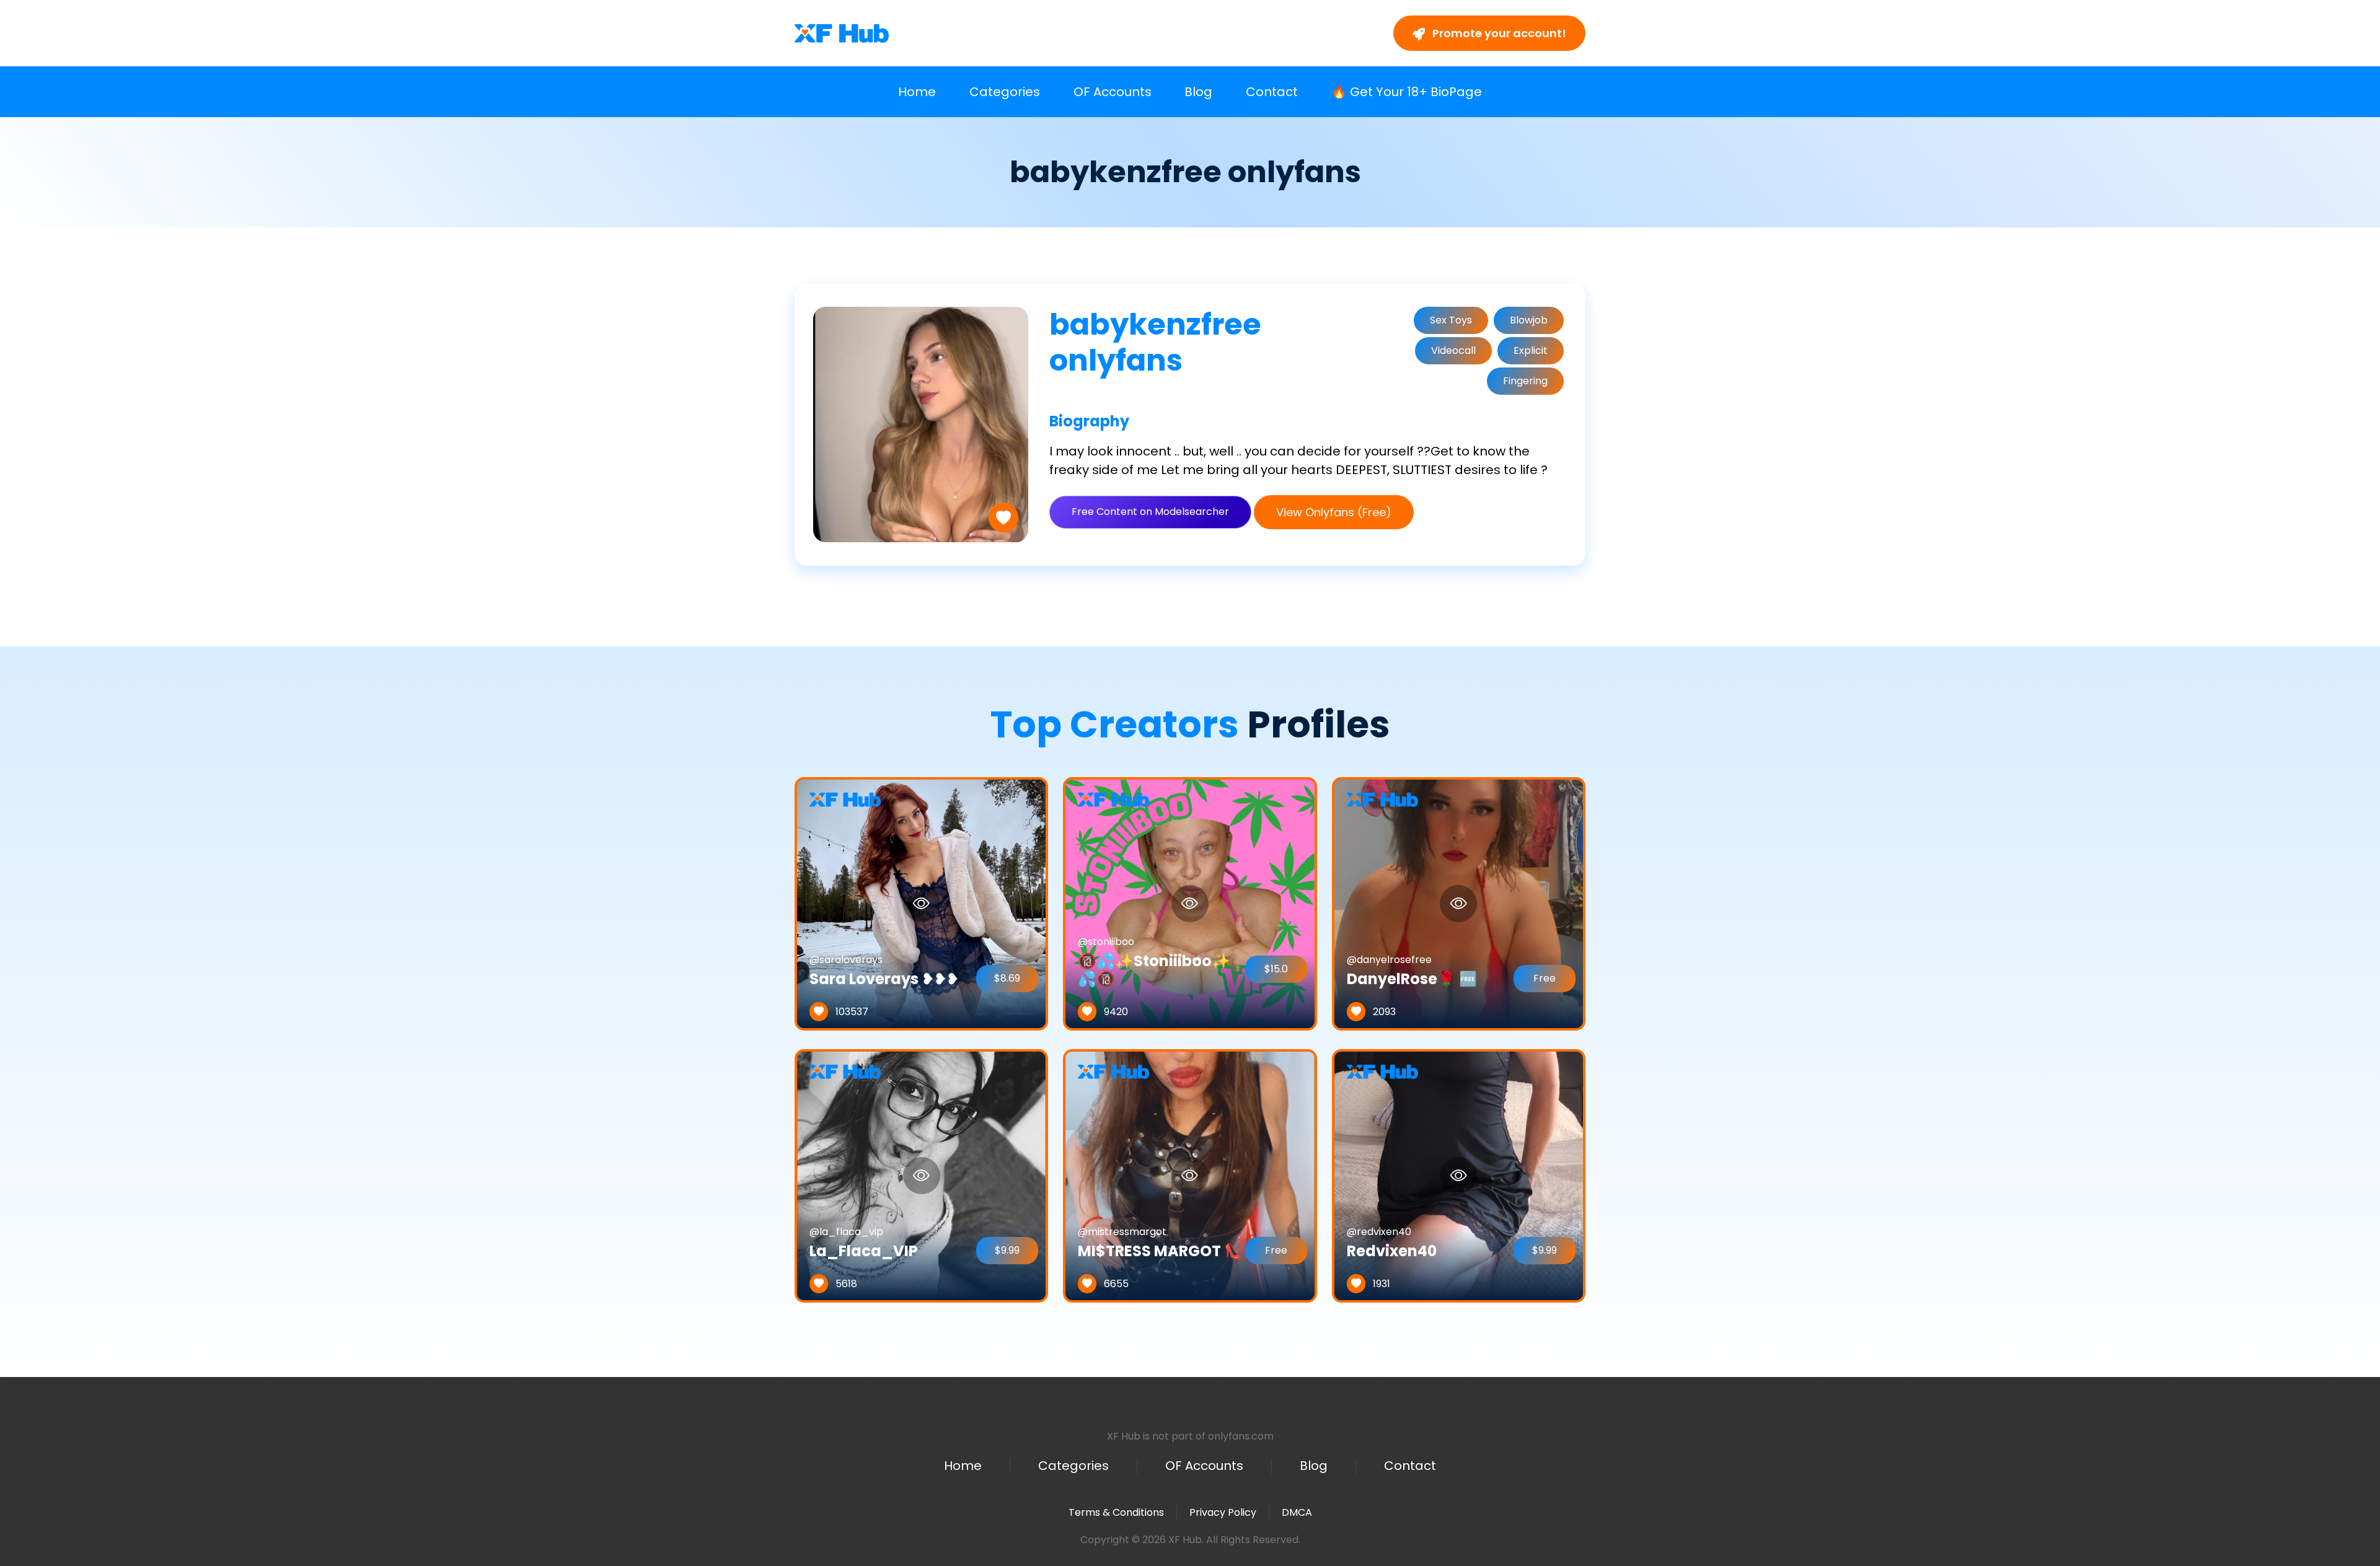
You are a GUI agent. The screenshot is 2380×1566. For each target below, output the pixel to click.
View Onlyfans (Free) (1334, 512)
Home (917, 92)
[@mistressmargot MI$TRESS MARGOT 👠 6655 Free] (1190, 1175)
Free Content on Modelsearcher (1150, 512)
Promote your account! (1498, 33)
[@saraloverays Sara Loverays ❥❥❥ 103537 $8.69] (921, 903)
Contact (1272, 92)
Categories (1005, 92)
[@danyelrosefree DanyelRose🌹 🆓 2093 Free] (1459, 903)
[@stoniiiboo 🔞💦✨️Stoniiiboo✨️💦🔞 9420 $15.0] (1190, 903)
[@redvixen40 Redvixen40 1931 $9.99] (1459, 1175)
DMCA (1297, 1513)
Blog (1198, 92)
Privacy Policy (1223, 1512)
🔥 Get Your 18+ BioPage (1407, 92)
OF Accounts (1113, 92)
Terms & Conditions (1116, 1512)
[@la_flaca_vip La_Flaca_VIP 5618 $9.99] (921, 1175)
